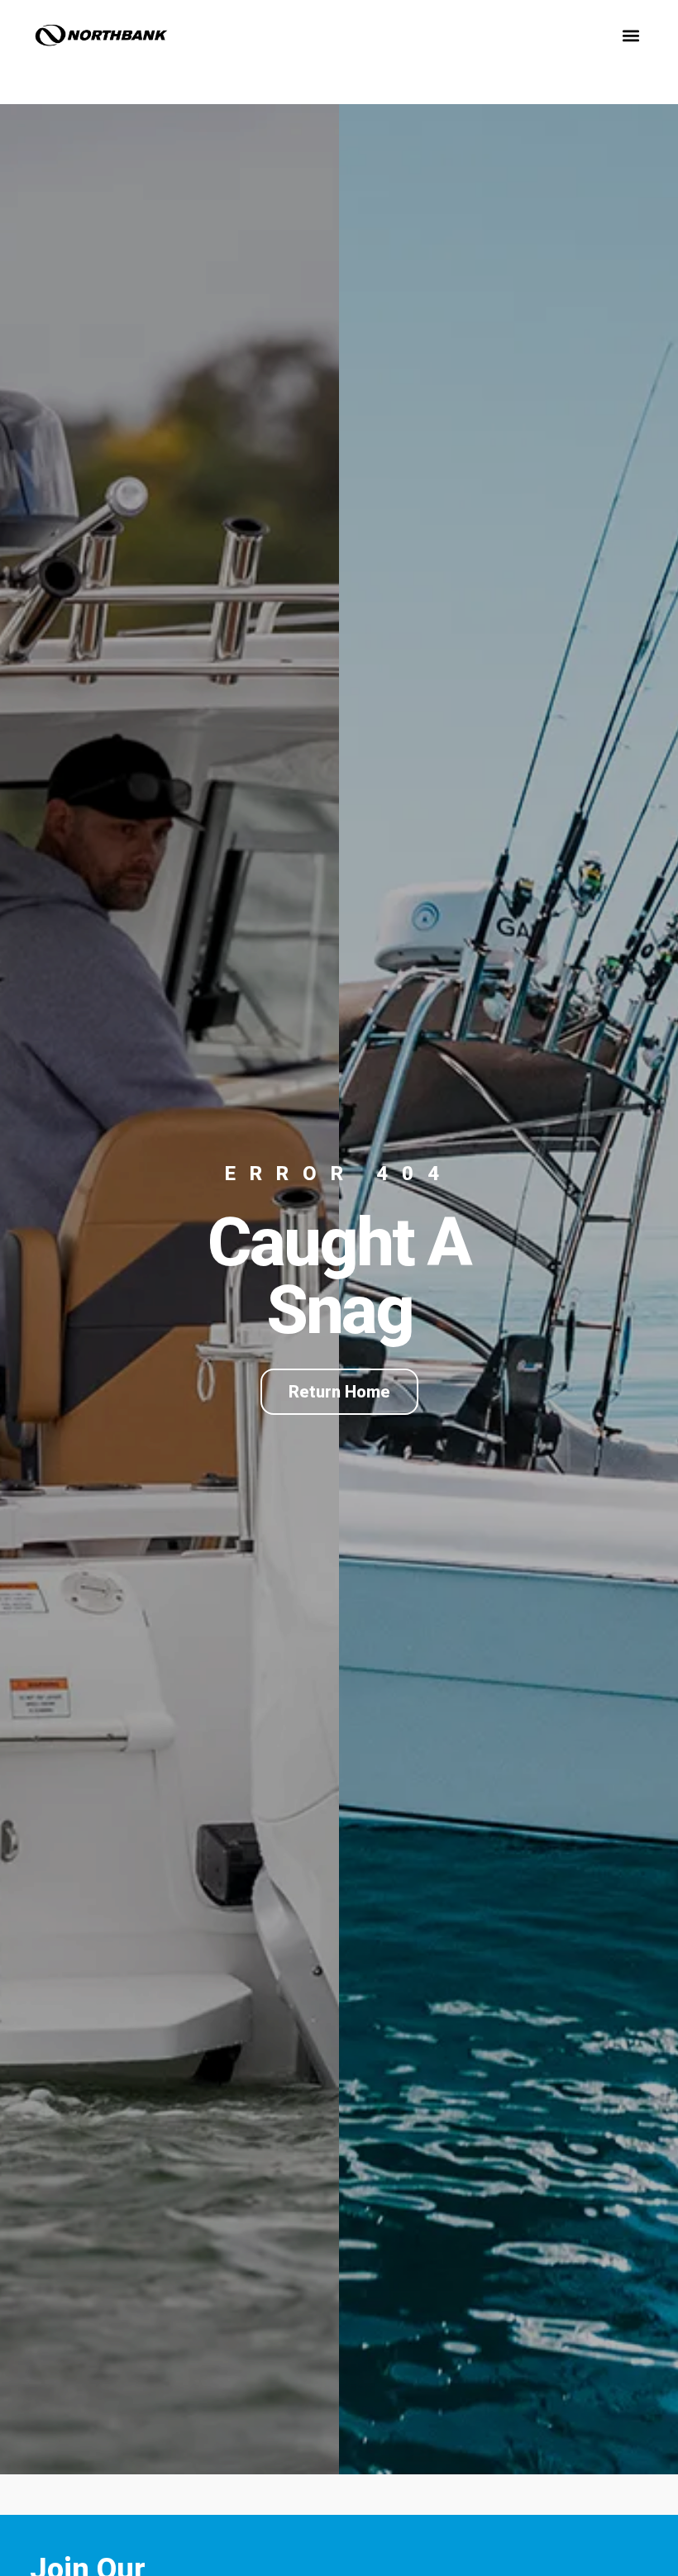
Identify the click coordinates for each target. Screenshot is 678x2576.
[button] (630, 35)
